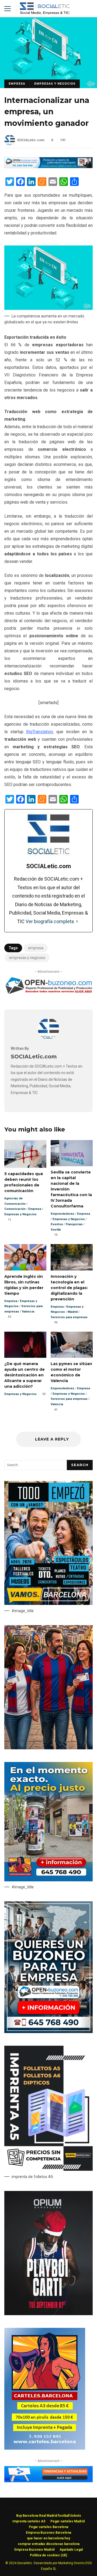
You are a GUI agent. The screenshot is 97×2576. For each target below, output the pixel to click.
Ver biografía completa (50, 921)
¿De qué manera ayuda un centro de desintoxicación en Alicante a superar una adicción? (25, 1345)
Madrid (73, 1312)
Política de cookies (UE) (48, 2555)
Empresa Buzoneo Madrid (34, 2550)
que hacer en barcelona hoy (48, 2538)
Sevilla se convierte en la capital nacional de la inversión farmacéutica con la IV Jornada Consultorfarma (72, 1153)
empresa (36, 948)
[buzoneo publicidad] (48, 167)
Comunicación (15, 1209)
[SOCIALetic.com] (48, 1038)
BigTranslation (39, 732)
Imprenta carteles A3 (29, 2521)
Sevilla (56, 1230)
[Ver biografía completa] (77, 922)
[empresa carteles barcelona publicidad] (45, 2448)
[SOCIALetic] (45, 10)
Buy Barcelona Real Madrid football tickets (49, 2516)
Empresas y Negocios (55, 84)
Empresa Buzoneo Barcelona (48, 2533)
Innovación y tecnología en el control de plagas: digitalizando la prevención (72, 1257)
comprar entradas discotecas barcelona (49, 2544)
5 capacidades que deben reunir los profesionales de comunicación (25, 1154)
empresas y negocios (27, 958)
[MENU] (8, 9)
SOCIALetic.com (31, 140)
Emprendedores (63, 1214)
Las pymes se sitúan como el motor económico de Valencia (72, 1345)
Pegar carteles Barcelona (48, 2527)
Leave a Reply (51, 1439)
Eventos (57, 1224)
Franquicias (74, 1224)
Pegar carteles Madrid (67, 2521)
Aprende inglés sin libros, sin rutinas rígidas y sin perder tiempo (25, 1257)
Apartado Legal (71, 2550)
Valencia (28, 1312)
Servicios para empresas (69, 1317)
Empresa (17, 84)
